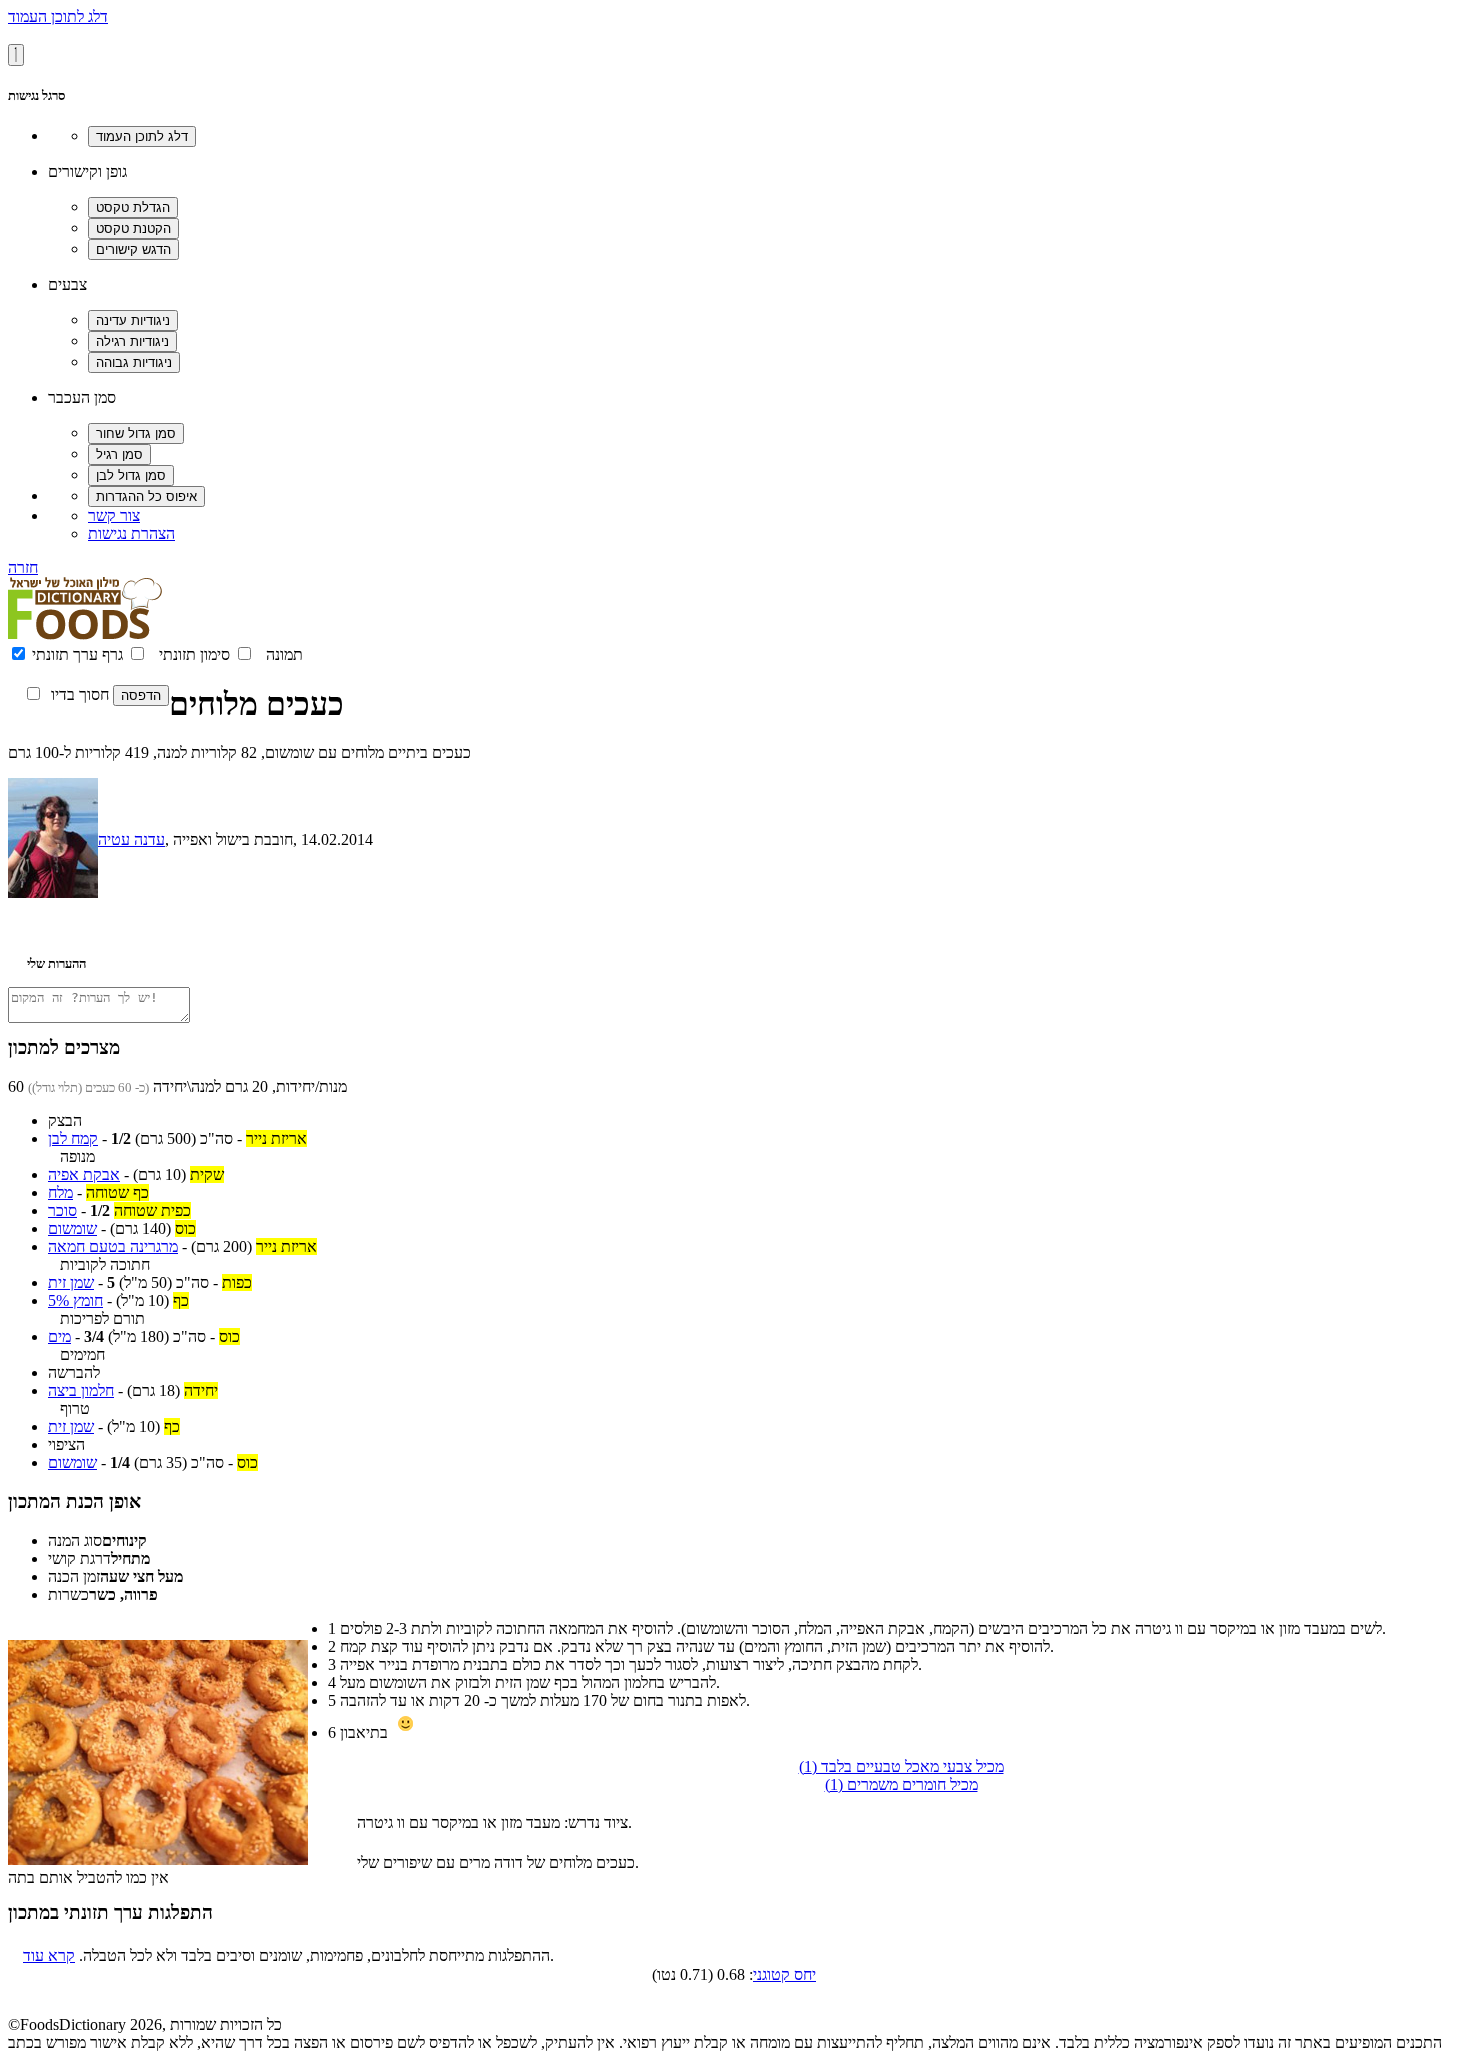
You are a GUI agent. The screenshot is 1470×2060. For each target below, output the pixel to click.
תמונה (284, 654)
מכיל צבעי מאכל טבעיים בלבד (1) (901, 1766)
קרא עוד (49, 1955)
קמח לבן (73, 1138)
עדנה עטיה (131, 839)
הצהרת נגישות (131, 533)
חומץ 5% (75, 1300)
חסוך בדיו (80, 694)
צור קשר (114, 515)
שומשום (72, 1228)
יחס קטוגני (784, 1974)
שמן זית (71, 1282)
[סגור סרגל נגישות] (16, 55)
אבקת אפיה (84, 1174)
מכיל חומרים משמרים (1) (901, 1784)
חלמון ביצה (81, 1390)
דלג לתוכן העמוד (58, 16)
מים (59, 1336)
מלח (60, 1192)
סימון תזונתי (194, 654)
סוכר (62, 1210)
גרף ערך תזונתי (77, 654)
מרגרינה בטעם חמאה (113, 1246)
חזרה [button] (23, 567)
